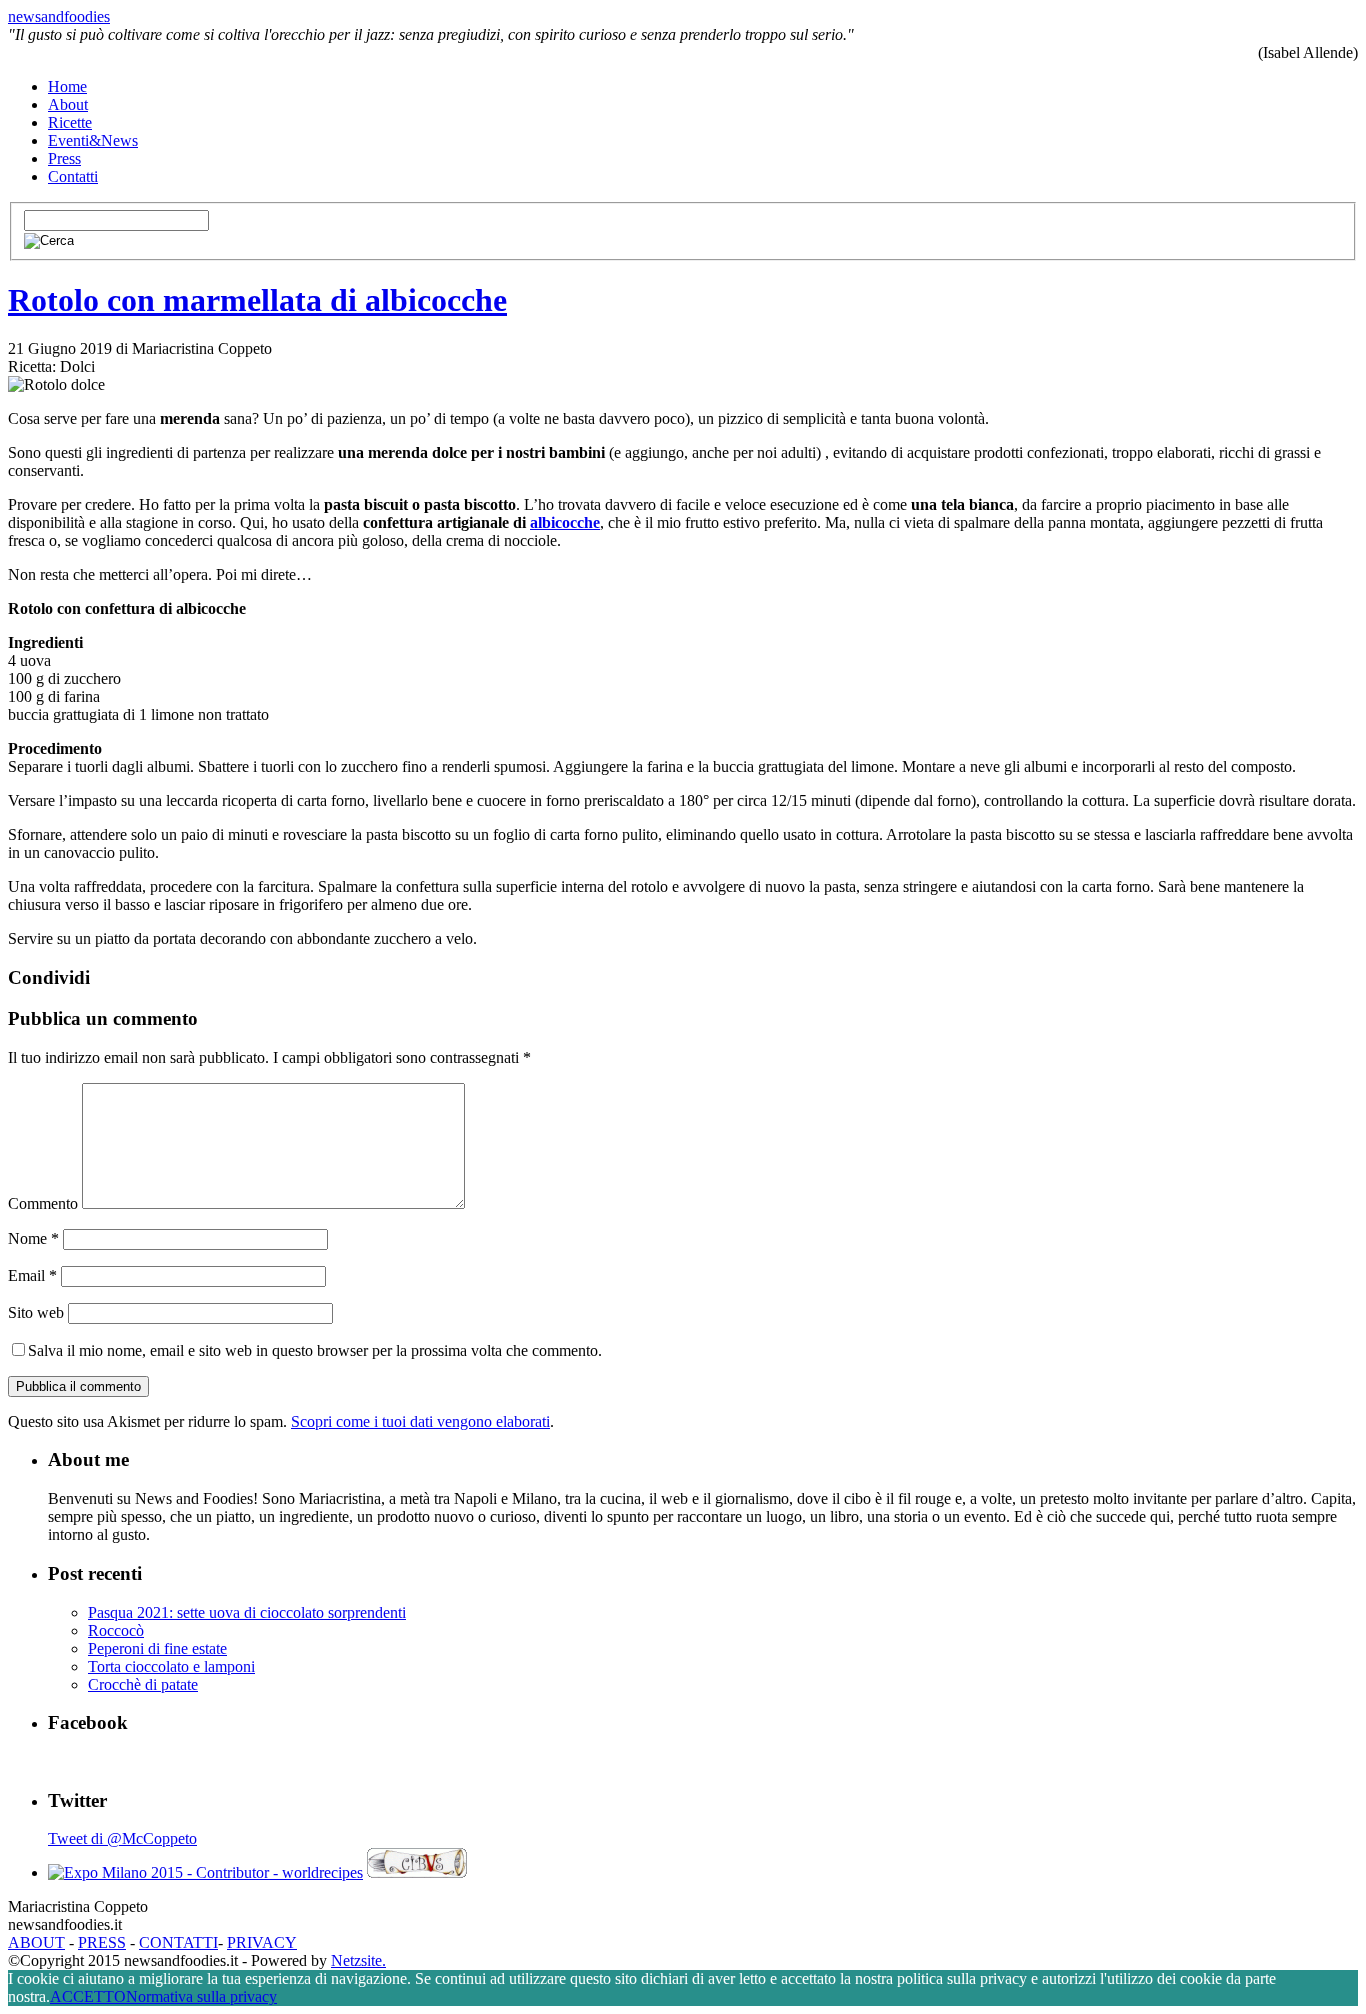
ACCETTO (88, 1996)
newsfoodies (59, 16)
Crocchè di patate (143, 1684)
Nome (33, 1238)
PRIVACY (262, 1942)
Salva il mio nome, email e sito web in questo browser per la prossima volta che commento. (315, 1350)
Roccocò (116, 1630)
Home (67, 86)
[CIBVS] (417, 1872)
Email (32, 1275)
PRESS (102, 1942)
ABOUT (36, 1942)
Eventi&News (93, 140)
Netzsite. (358, 1960)
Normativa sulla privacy (201, 1996)
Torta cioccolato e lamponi (171, 1666)
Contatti (73, 176)
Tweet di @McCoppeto (122, 1838)
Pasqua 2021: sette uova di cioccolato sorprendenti (247, 1612)
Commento (43, 1203)
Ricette (70, 122)
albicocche (565, 522)
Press (64, 158)
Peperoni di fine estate (157, 1648)
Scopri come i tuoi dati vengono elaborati (420, 1421)
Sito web (36, 1312)
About (68, 104)
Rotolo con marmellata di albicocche (257, 300)
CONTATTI (178, 1942)
